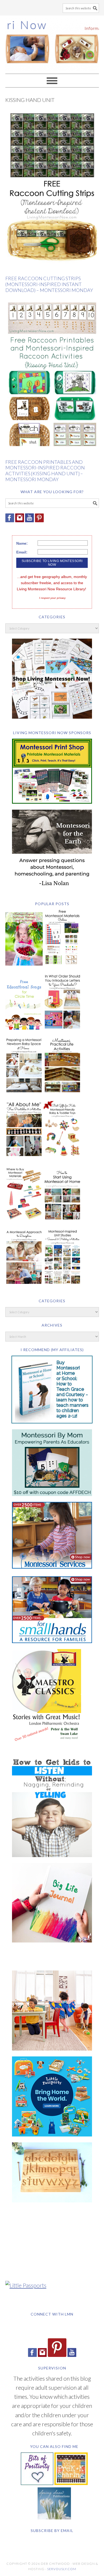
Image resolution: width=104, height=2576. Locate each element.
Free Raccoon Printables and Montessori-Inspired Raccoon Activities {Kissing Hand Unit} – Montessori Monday (45, 471)
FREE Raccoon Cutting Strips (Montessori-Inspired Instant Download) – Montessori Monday (49, 284)
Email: (22, 552)
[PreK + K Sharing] (71, 2483)
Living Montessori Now (52, 42)
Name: (22, 543)
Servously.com (61, 2569)
